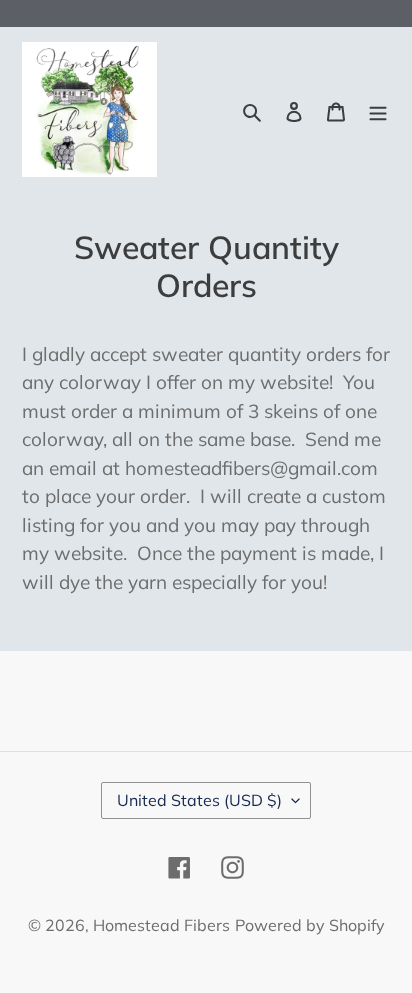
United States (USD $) (199, 800)
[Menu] (378, 109)
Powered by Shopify (310, 925)
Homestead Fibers (161, 925)
